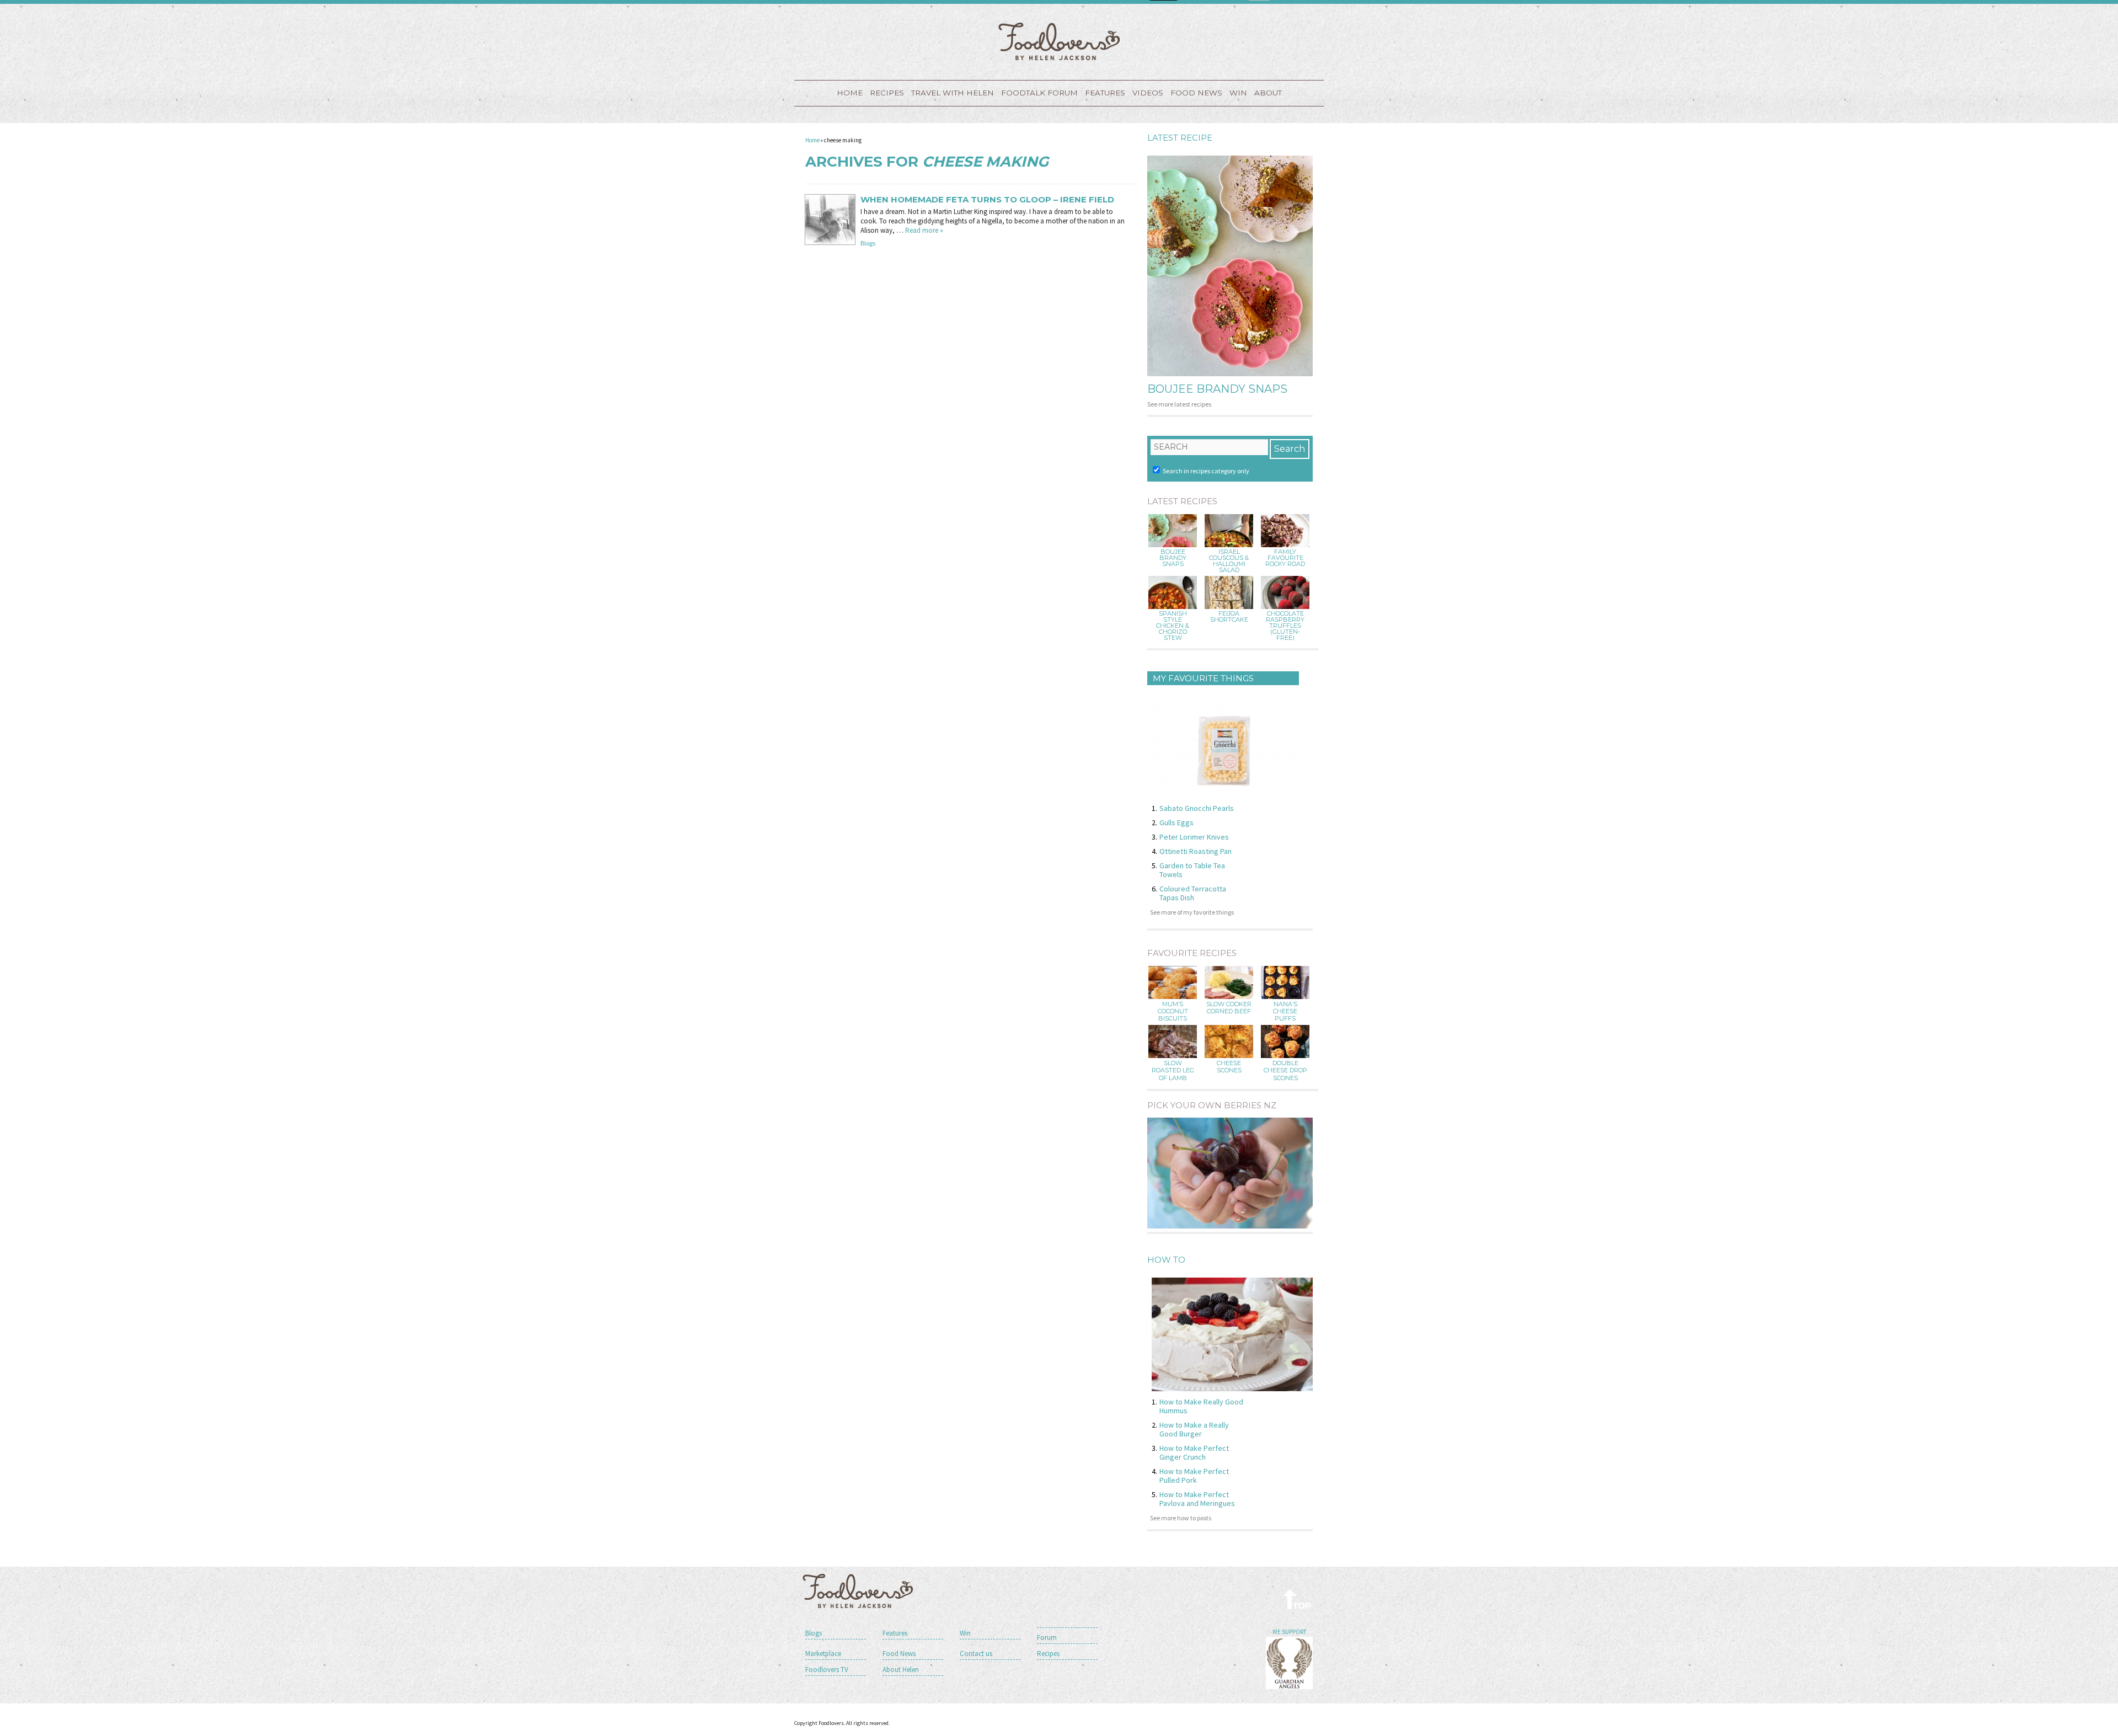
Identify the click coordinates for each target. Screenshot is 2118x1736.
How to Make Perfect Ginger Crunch (1194, 1452)
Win (965, 1633)
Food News (1196, 93)
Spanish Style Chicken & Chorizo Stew (1173, 626)
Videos (1148, 93)
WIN (1238, 93)
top (1298, 1599)
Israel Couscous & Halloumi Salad (1229, 561)
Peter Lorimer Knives (1194, 837)
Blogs (868, 243)
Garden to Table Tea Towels (1192, 870)
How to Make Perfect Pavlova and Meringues (1197, 1499)
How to (1166, 1260)
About (1268, 93)
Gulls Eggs (1176, 822)
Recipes (887, 93)
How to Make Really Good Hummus (1201, 1406)
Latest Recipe (1180, 138)
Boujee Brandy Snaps (1217, 389)
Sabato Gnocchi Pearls (1197, 808)
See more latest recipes (1179, 404)
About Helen (901, 1670)
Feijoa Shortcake (1229, 617)
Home (850, 93)
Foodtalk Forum (1039, 93)
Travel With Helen (953, 93)
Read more (924, 230)
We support (1289, 1632)
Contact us (976, 1654)
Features (1105, 93)
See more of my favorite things (1192, 912)
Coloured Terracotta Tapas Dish (1193, 893)
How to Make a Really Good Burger (1194, 1429)
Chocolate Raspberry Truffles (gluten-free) (1285, 626)
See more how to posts (1181, 1518)
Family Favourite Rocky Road (1285, 558)
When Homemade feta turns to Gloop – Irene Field (987, 200)
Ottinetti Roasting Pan (1196, 851)
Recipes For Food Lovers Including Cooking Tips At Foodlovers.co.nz (1059, 41)
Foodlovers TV (827, 1670)
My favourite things (1203, 678)
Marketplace (823, 1654)
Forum (1047, 1638)
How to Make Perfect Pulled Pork (1194, 1476)
